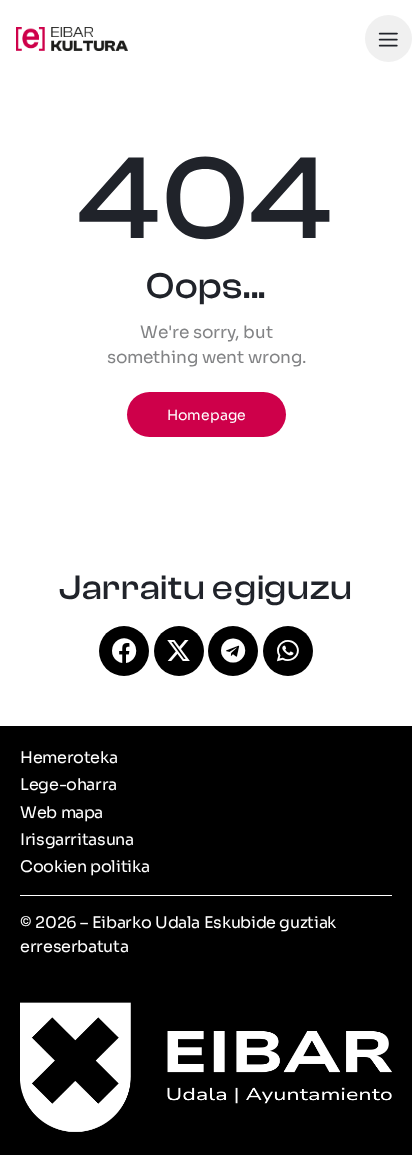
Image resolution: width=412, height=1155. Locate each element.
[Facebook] (124, 651)
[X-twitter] (179, 651)
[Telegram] (233, 651)
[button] (388, 38)
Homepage (206, 415)
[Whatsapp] (288, 651)
